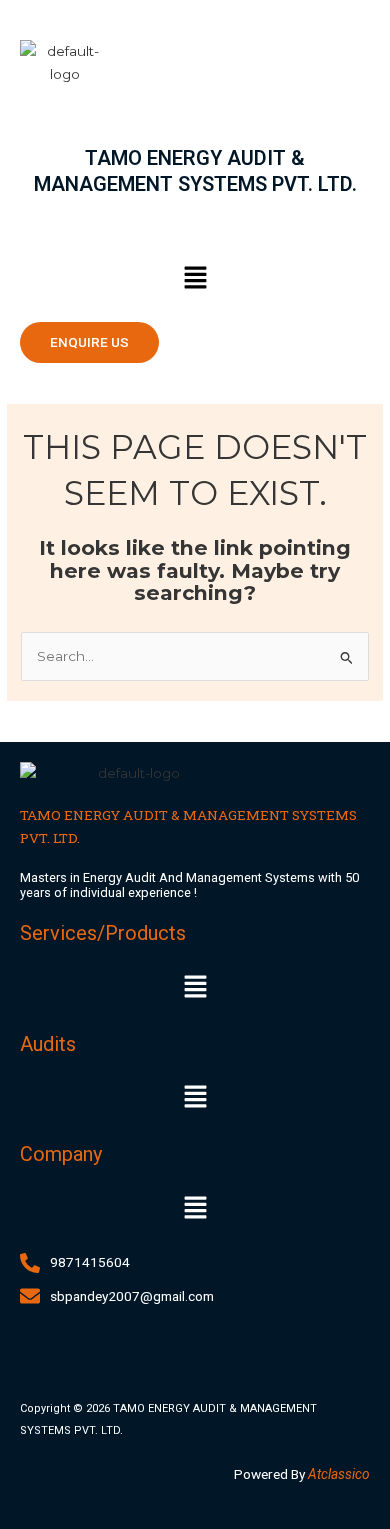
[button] (195, 279)
